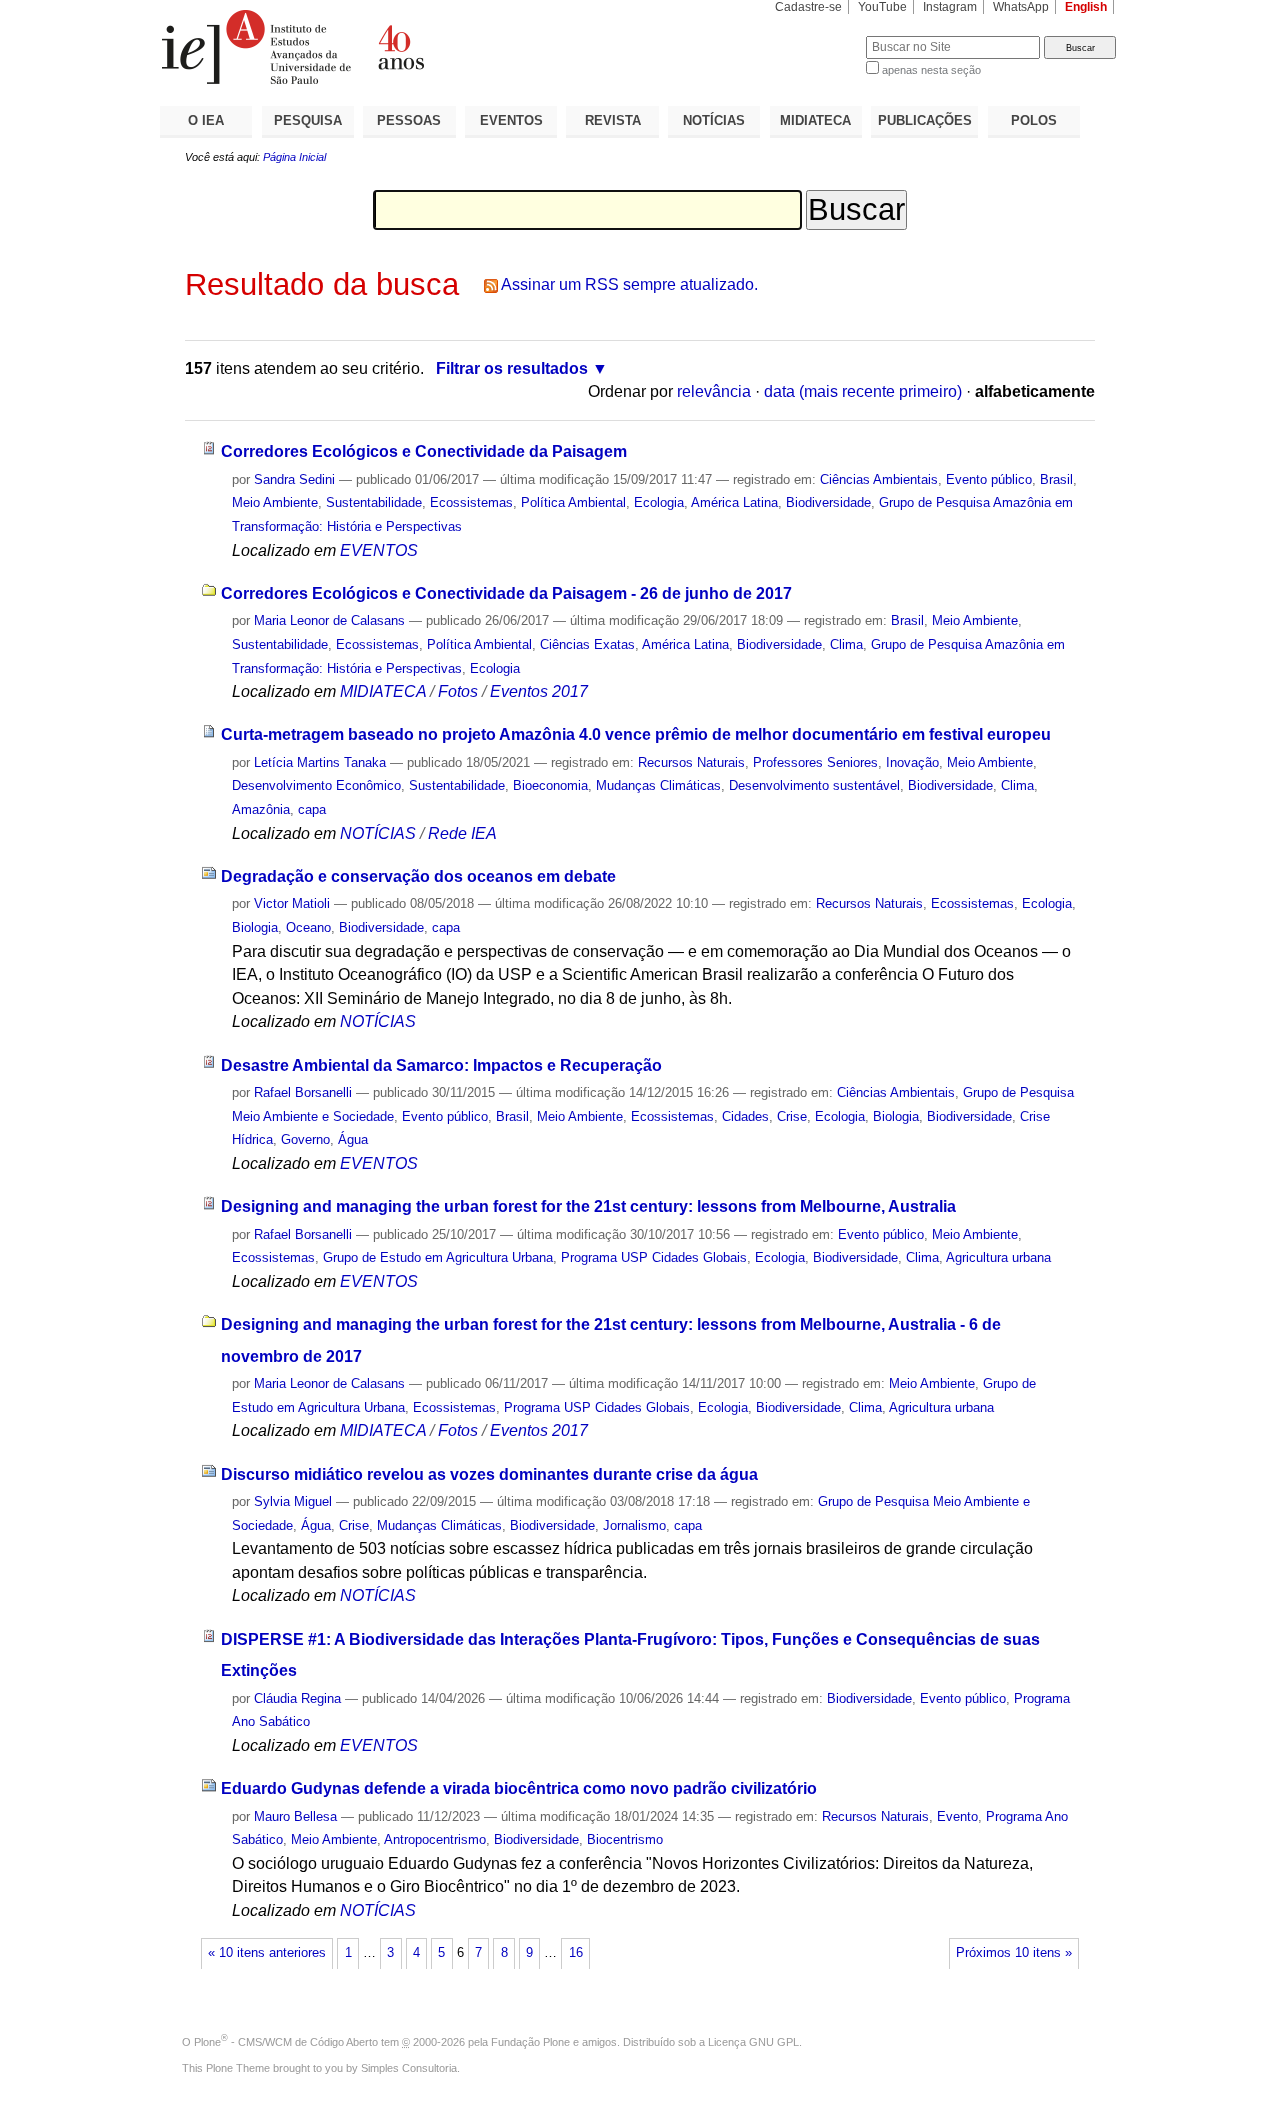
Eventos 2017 (539, 691)
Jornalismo (634, 1525)
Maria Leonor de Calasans (329, 620)
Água (353, 1139)
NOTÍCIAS (714, 120)
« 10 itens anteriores (267, 1953)
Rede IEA (462, 833)
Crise (792, 1116)
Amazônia (261, 809)
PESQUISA (308, 120)
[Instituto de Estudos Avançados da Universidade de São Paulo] (400, 47)
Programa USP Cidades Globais (654, 1257)
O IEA (206, 120)
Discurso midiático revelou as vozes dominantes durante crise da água (489, 1474)
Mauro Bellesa (295, 1816)
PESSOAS (409, 120)
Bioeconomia (550, 785)
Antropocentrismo (435, 1839)
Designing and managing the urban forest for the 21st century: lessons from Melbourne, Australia (588, 1206)
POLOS (1034, 120)
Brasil (1056, 479)
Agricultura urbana (998, 1257)
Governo (305, 1139)
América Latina (734, 502)
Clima (846, 644)
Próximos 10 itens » (1014, 1953)
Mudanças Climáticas (658, 785)
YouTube (882, 7)
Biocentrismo (625, 1839)
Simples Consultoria (409, 2068)
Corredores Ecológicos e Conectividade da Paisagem (424, 451)
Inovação (912, 762)
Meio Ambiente (275, 502)
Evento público (989, 479)
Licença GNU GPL (753, 2042)
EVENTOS (511, 120)
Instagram (950, 7)
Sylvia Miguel (293, 1501)
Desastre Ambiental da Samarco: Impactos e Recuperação (441, 1065)
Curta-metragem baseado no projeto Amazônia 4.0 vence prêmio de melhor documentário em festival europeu (636, 734)
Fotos (458, 691)
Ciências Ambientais (879, 479)
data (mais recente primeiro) (863, 391)
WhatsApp (1021, 7)
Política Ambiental (573, 502)
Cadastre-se (808, 7)
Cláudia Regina (297, 1698)
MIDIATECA (815, 120)
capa (312, 809)
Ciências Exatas (587, 644)
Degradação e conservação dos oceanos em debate (418, 876)
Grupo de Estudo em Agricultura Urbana (438, 1257)
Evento (957, 1816)
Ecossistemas (471, 502)
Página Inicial (294, 157)
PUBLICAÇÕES (925, 120)
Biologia (255, 927)
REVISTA (613, 120)
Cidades (745, 1116)
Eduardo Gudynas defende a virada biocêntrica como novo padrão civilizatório (519, 1788)
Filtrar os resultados (512, 368)
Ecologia (659, 502)
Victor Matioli (292, 903)
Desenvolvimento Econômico (316, 785)
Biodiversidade (828, 502)
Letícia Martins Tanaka (320, 762)
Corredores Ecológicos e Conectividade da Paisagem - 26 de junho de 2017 (506, 593)
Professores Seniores (815, 762)
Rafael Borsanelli (303, 1092)
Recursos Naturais (691, 762)
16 (576, 1953)
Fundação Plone (530, 2042)
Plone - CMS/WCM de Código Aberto (286, 2042)
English (1086, 7)
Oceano (308, 927)
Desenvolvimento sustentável (814, 785)
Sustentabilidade (374, 502)
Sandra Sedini (294, 479)
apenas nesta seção (931, 70)
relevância (714, 391)
